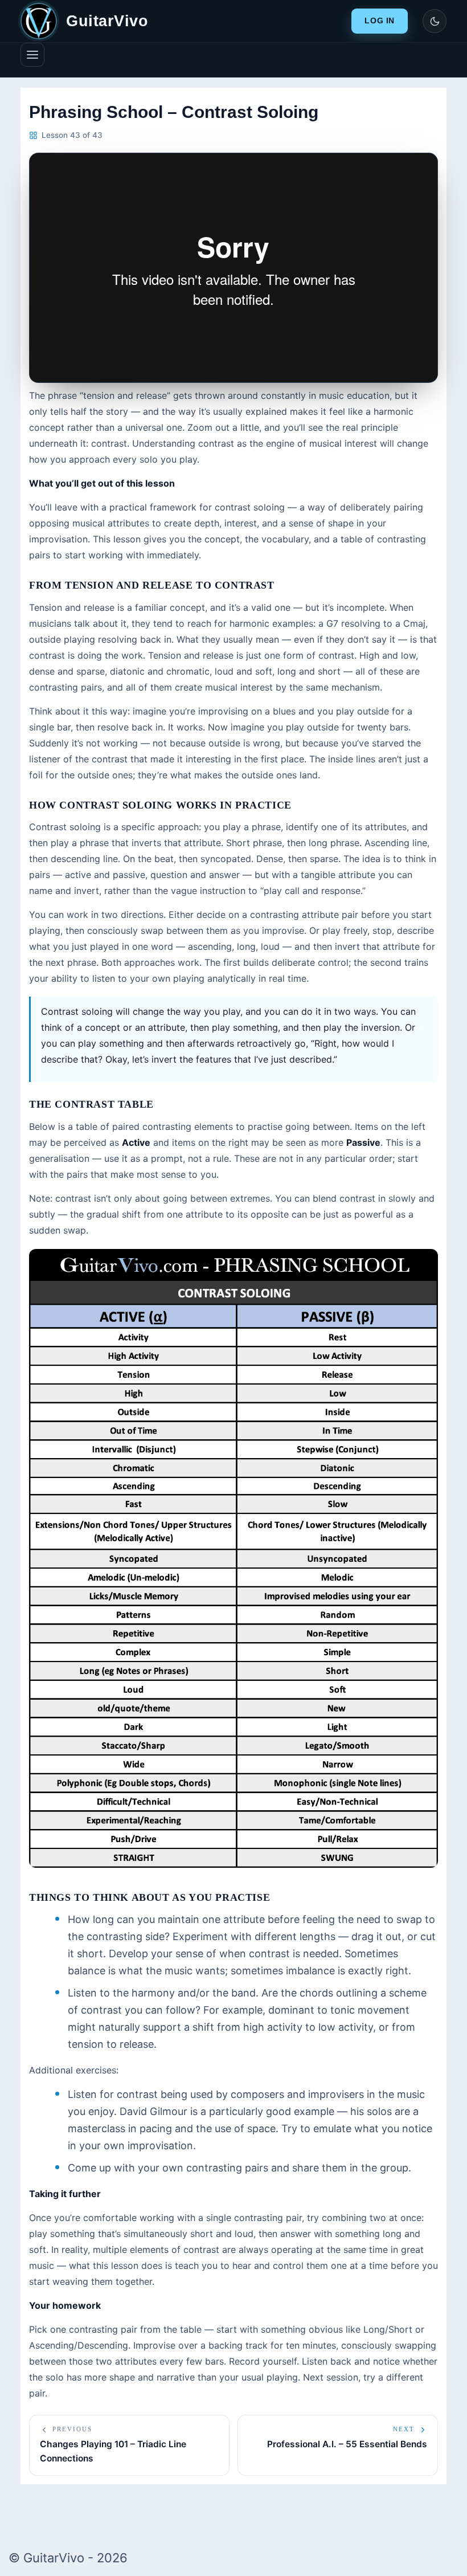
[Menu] (32, 55)
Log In (380, 21)
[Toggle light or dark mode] (435, 21)
